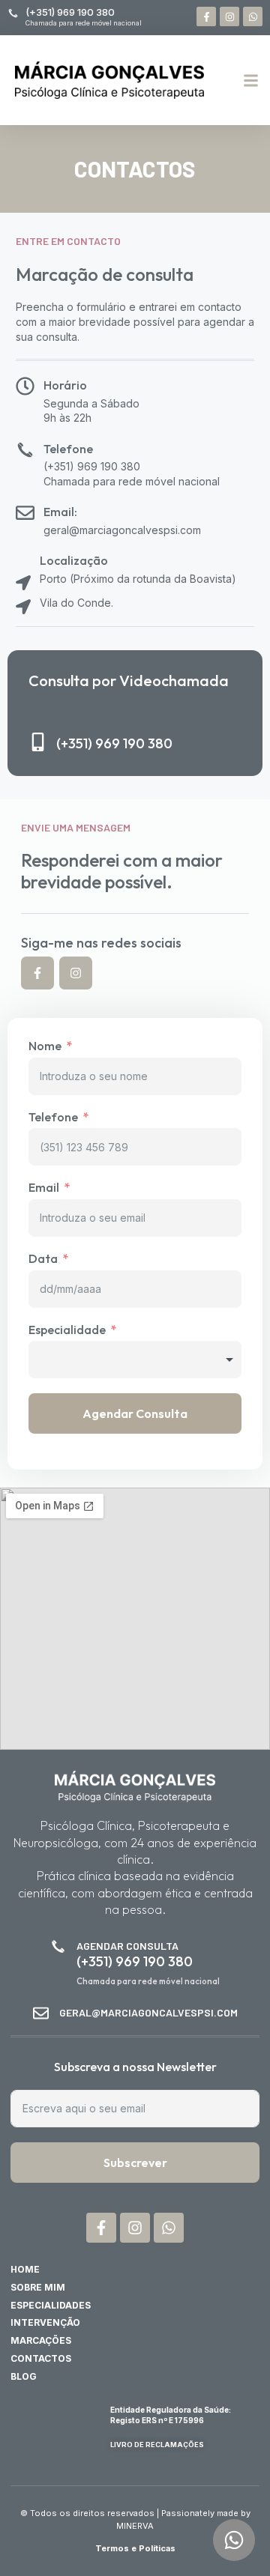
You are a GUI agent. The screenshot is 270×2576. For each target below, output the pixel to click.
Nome (45, 1046)
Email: (60, 512)
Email (44, 1188)
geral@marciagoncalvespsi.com (148, 2012)
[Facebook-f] (206, 16)
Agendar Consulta (135, 1413)
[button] (251, 80)
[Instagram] (229, 16)
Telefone (68, 449)
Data (43, 1259)
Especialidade (67, 1330)
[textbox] (135, 1360)
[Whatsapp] (253, 16)
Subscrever (135, 2163)
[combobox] (135, 1360)
